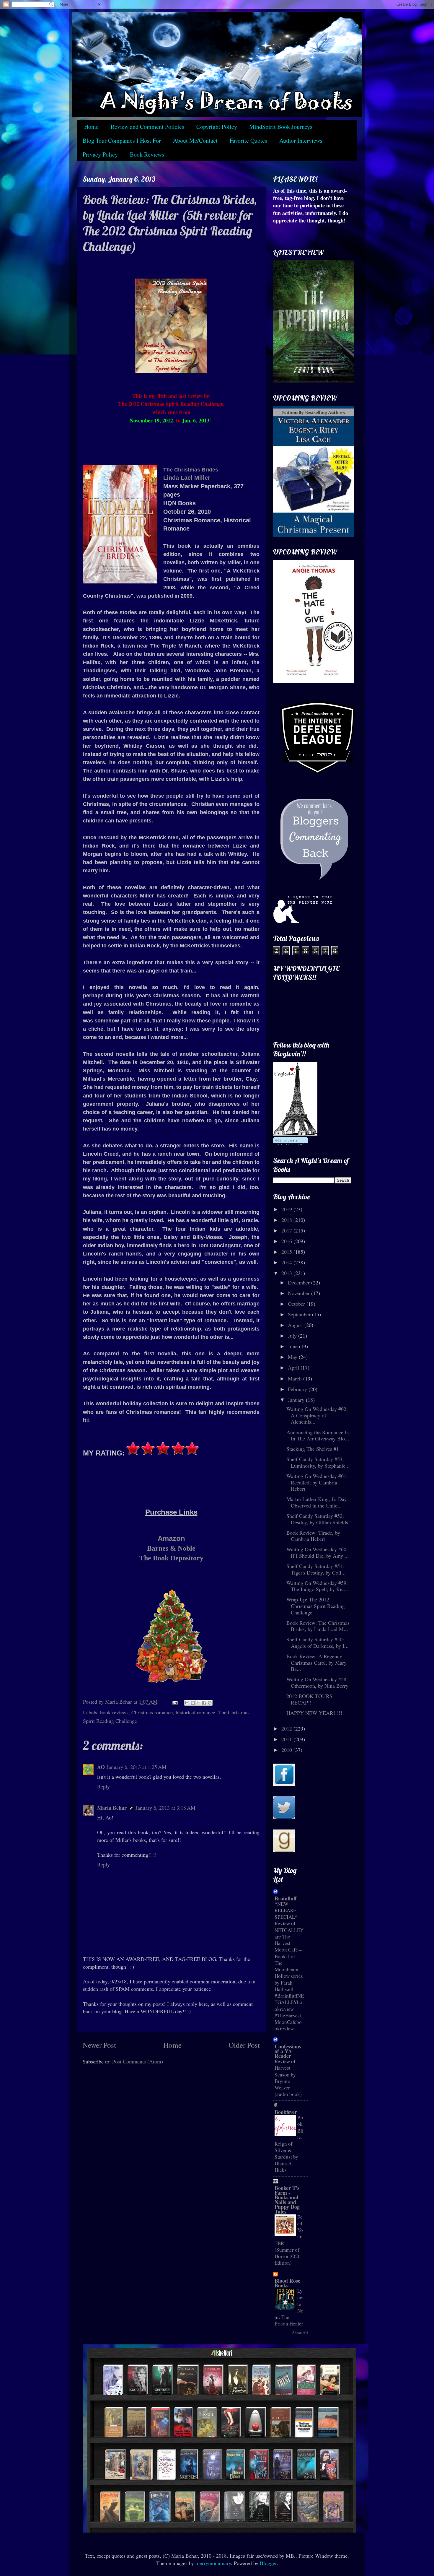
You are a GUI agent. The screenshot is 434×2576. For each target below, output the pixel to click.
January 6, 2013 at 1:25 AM (137, 1767)
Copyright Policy (217, 127)
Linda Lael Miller (187, 478)
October (297, 1304)
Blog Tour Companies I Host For (122, 140)
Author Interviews (301, 140)
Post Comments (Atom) (138, 2061)
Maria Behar (112, 1808)
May (293, 1357)
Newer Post (99, 2045)
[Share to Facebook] (204, 1703)
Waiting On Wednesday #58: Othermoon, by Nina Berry (317, 1682)
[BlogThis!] (193, 1703)
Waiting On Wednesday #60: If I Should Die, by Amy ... (318, 1552)
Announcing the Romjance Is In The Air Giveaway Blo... (318, 1435)
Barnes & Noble (171, 1548)
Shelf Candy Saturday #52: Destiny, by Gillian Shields (317, 1519)
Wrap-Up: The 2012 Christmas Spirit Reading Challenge (316, 1606)
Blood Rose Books (287, 2283)
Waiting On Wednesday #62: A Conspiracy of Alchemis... (317, 1415)
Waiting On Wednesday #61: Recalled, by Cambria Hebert (317, 1482)
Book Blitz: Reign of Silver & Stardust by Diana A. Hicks (289, 2144)
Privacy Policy (100, 154)
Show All (300, 2333)
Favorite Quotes (248, 140)
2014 (287, 1262)
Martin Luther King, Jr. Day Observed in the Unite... (316, 1502)
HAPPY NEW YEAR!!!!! (314, 1713)
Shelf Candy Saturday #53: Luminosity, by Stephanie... (318, 1462)
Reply (103, 1786)
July (293, 1336)
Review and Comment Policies (147, 127)
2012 (287, 1728)
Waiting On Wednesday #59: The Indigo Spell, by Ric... (317, 1586)
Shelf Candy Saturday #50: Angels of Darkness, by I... (318, 1642)
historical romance (195, 1712)
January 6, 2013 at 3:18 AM (165, 1808)
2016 (287, 1241)
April (294, 1367)
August (296, 1325)
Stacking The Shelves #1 (313, 1449)
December (300, 1282)
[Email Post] (174, 1702)
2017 (287, 1230)
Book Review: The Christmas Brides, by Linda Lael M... (318, 1626)
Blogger (268, 2563)
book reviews (114, 1712)
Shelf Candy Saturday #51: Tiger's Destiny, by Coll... (316, 1569)
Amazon (171, 1538)
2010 (287, 1750)
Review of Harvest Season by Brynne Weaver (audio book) (288, 2078)
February (298, 1389)
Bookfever (286, 2112)
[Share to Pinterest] (210, 1703)
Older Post (244, 2045)
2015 (287, 1252)
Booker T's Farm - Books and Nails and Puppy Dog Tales (287, 2200)
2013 (287, 1273)
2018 (287, 1220)
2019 (287, 1209)
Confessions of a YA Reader (288, 2051)
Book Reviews (147, 154)
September (300, 1314)
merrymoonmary (213, 2563)
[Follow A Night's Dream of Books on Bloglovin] (295, 1133)
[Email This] (187, 1703)
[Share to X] (198, 1703)
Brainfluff (286, 1898)
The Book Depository (171, 1558)
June (293, 1346)
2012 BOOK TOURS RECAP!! (309, 1699)
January (297, 1400)
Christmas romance (152, 1712)
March (296, 1378)
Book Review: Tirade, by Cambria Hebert (313, 1536)
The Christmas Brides (191, 470)
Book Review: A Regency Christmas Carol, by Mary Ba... (316, 1662)
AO (101, 1767)
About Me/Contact (195, 140)
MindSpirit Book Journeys (281, 127)
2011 (287, 1739)
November (300, 1293)
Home (91, 127)
